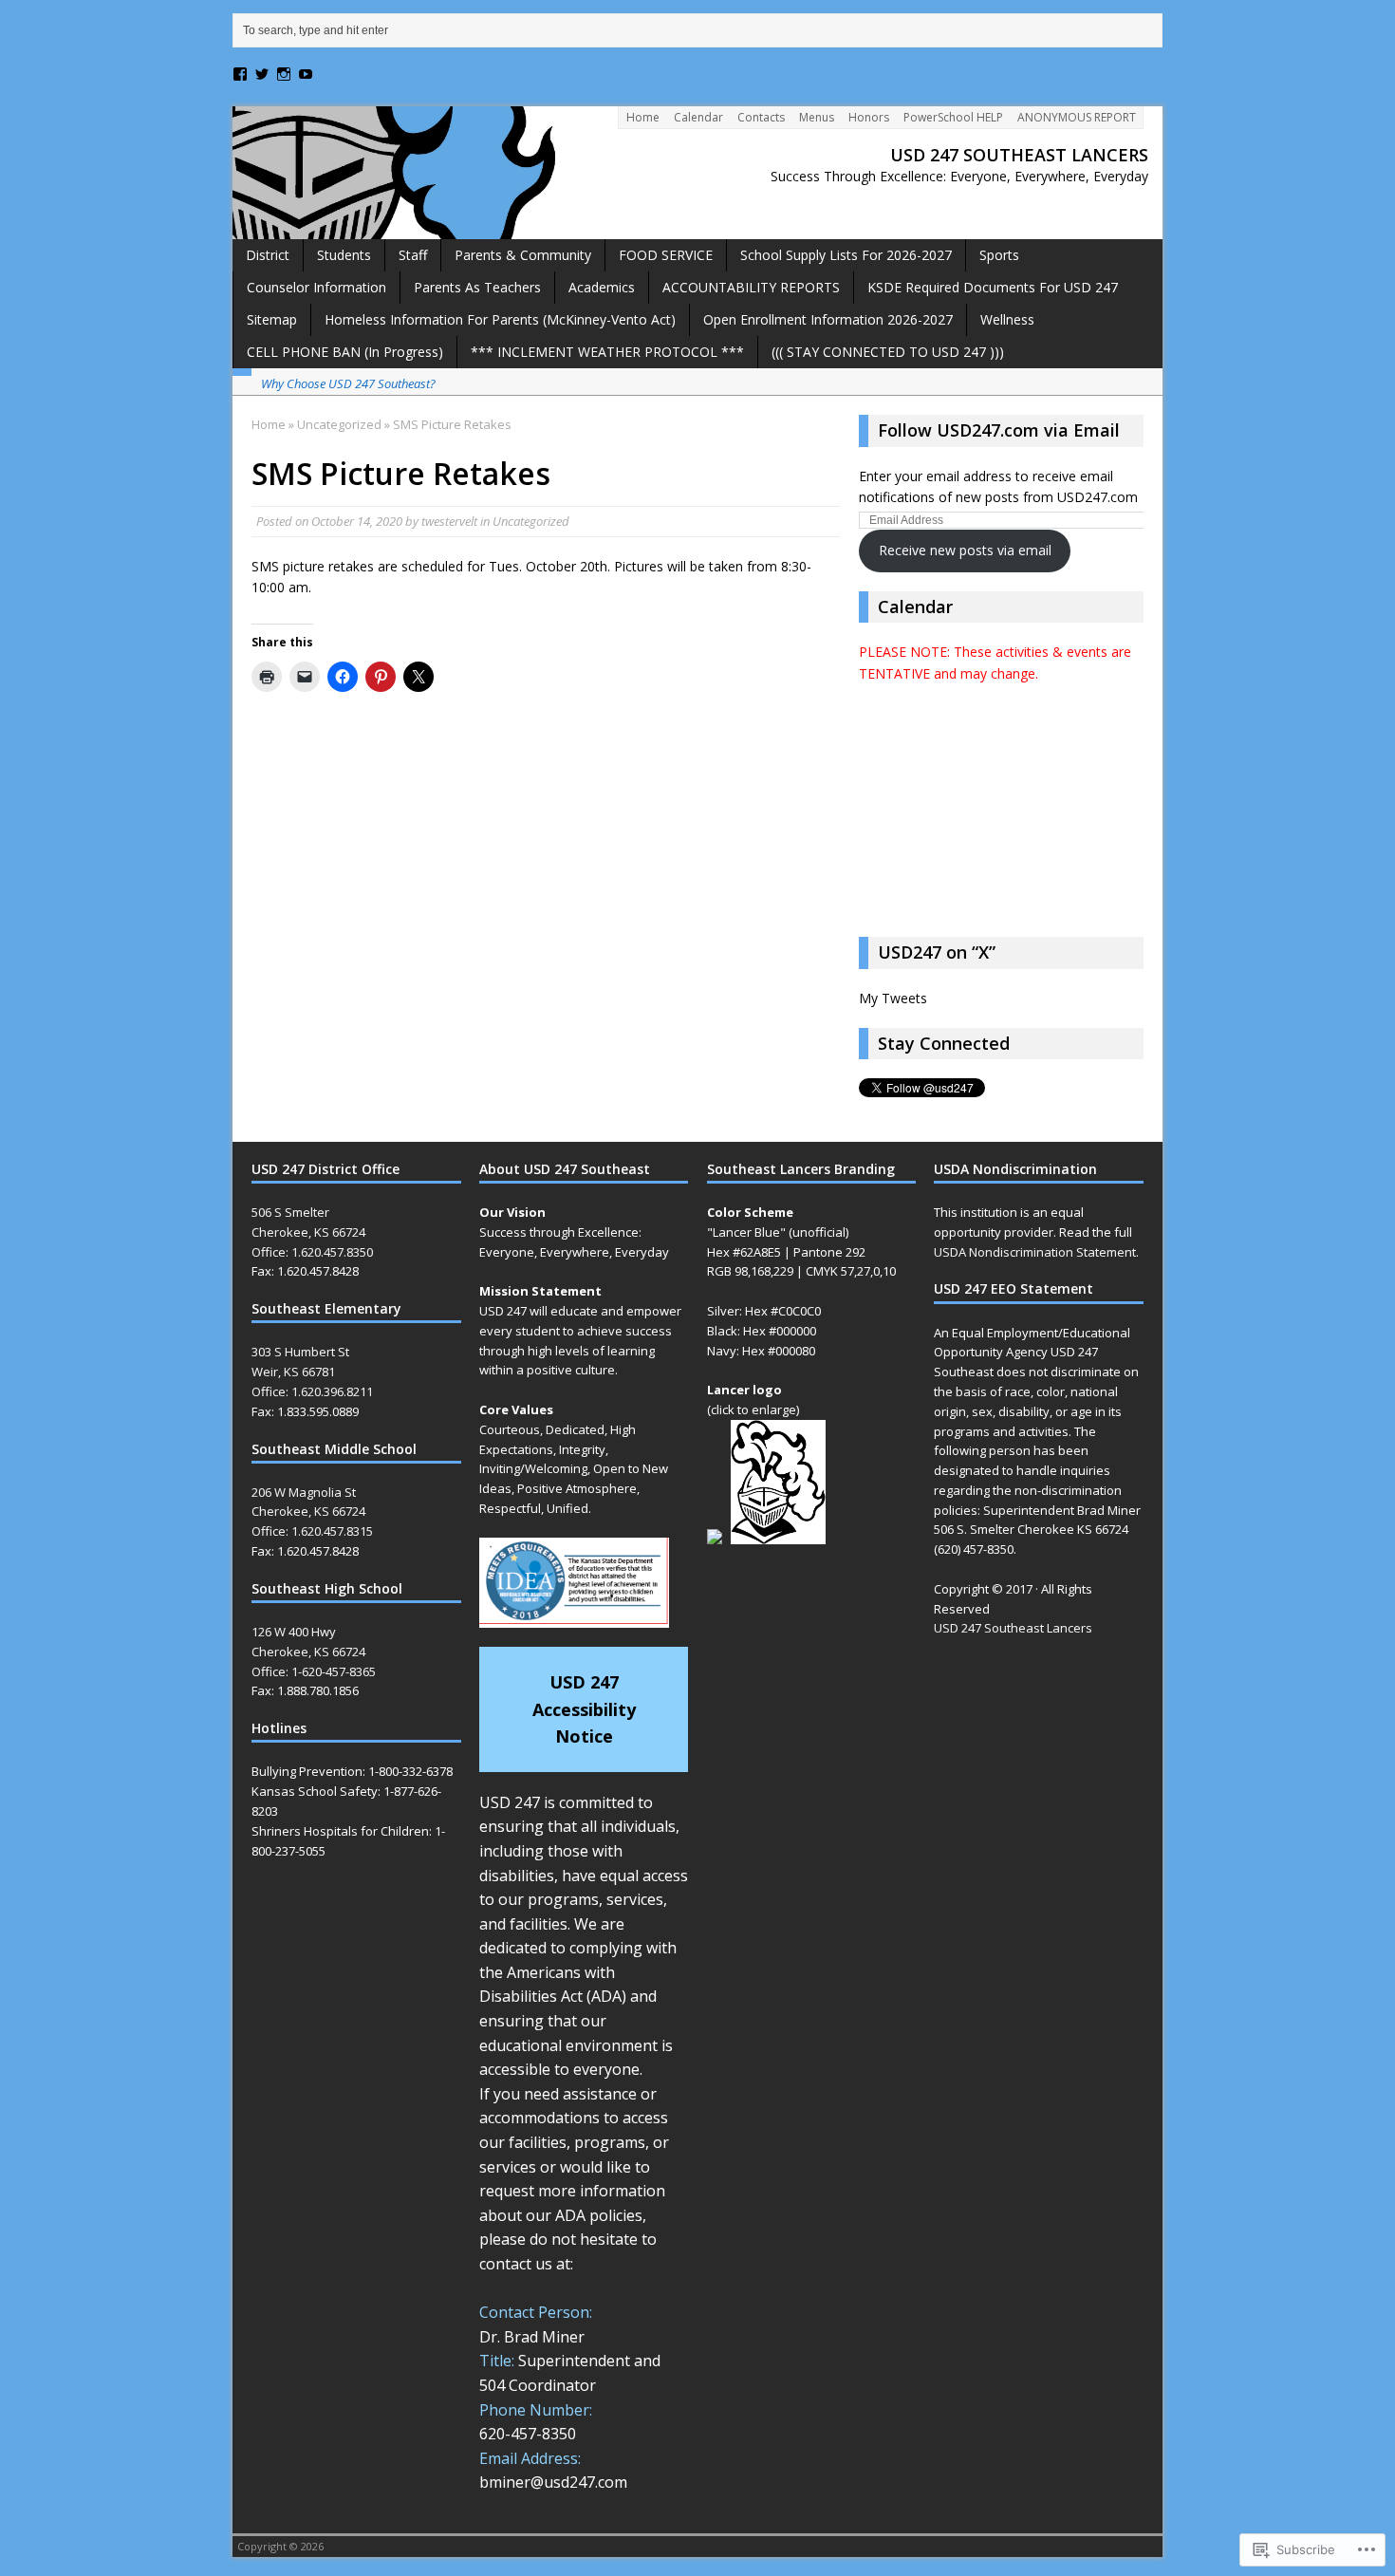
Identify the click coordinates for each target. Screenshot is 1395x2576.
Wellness (1007, 319)
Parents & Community (523, 255)
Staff (413, 255)
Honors (869, 117)
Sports (999, 255)
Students (344, 255)
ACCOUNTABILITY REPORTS (751, 287)
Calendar (698, 117)
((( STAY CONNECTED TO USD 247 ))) (888, 352)
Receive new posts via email (965, 550)
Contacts (761, 117)
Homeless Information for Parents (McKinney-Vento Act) (500, 319)
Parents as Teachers (477, 287)
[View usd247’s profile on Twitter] (262, 74)
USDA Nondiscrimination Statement (1035, 1252)
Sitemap (272, 319)
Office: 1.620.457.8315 (312, 1531)
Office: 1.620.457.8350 (312, 1252)
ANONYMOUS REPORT (1077, 117)
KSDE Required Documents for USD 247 (993, 287)
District (268, 255)
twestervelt (449, 521)
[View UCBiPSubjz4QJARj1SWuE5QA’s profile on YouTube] (306, 74)
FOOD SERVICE (666, 255)
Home (643, 117)
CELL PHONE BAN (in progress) (345, 352)
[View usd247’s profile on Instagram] (284, 74)
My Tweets (893, 998)
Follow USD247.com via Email (999, 430)
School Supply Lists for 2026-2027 (846, 255)
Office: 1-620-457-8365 (314, 1671)
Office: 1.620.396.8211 (312, 1391)
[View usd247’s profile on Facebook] (240, 74)
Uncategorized (531, 521)
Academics (602, 287)
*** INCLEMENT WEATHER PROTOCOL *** (607, 352)
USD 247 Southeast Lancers (1013, 1628)
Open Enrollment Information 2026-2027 (828, 319)
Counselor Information (316, 287)
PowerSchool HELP (953, 117)
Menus (817, 117)
